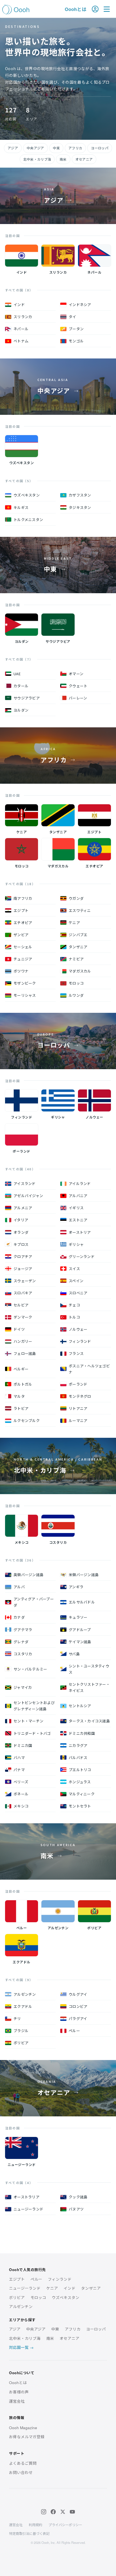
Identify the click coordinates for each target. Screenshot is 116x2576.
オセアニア (84, 159)
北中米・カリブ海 (37, 159)
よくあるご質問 (23, 2463)
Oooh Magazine (23, 2428)
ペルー (36, 2279)
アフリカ (75, 148)
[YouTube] (72, 2512)
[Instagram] (44, 2512)
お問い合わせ (21, 2472)
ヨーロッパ (100, 148)
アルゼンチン (21, 2306)
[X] (63, 2512)
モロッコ (38, 2297)
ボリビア (17, 2297)
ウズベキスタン (66, 2297)
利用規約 (35, 2525)
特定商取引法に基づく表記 (29, 2533)
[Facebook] (53, 2512)
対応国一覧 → (21, 2347)
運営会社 (17, 2401)
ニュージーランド (25, 2288)
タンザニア (91, 2288)
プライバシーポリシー (65, 2525)
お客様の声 (19, 2392)
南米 (63, 159)
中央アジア (35, 148)
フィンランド (60, 2279)
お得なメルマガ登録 (27, 2437)
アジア (13, 148)
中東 (56, 148)
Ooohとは (76, 9)
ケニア (52, 2288)
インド (70, 2288)
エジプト (17, 2279)
